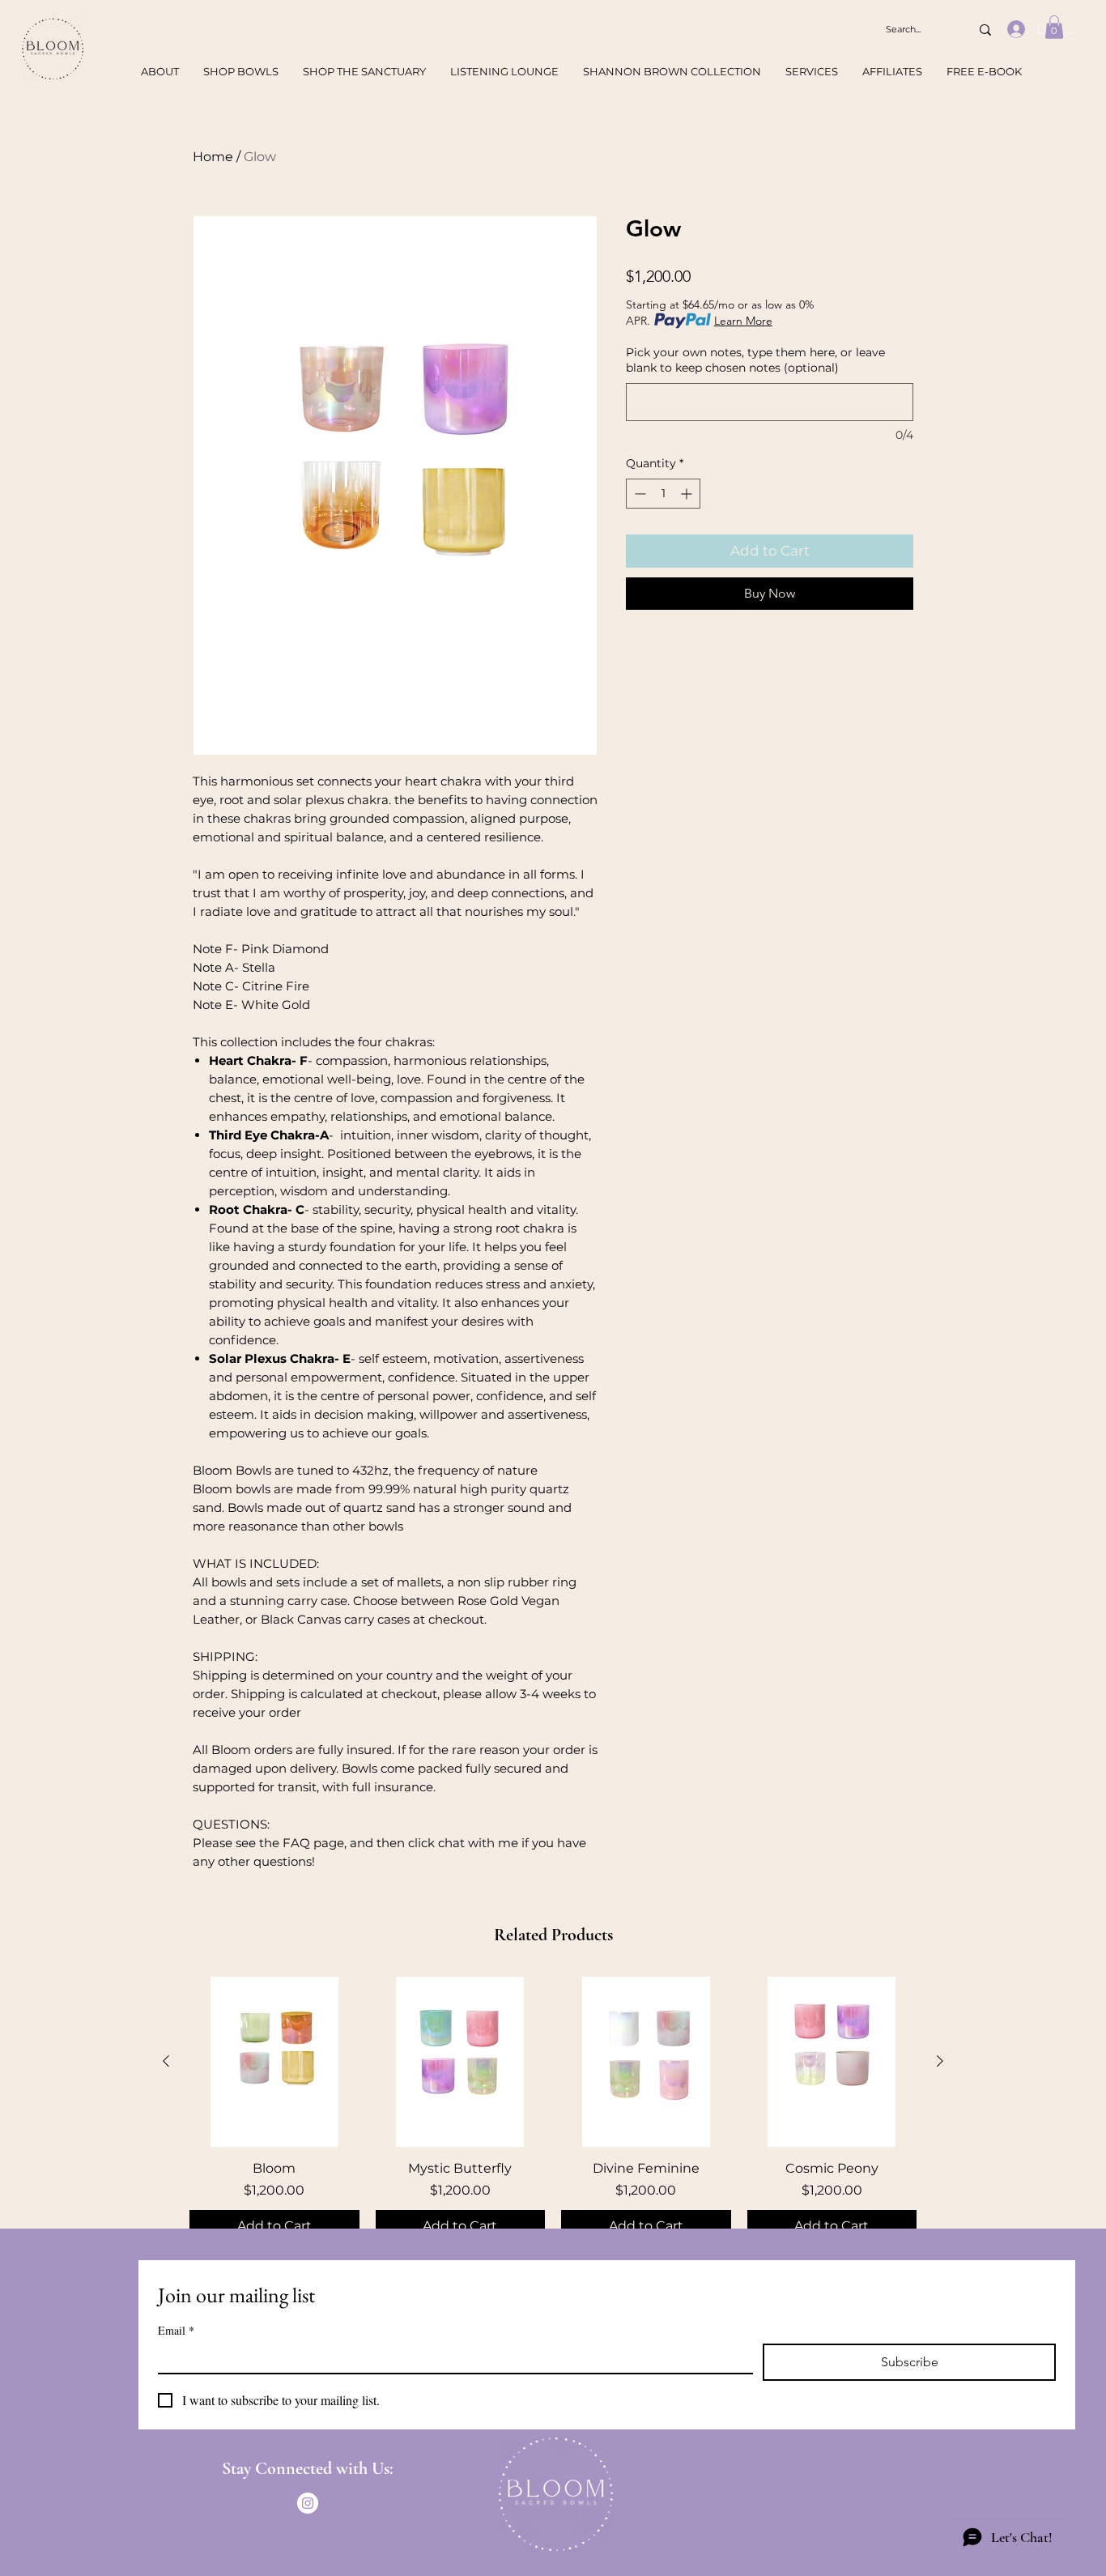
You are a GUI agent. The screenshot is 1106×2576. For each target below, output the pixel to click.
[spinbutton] (663, 494)
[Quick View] (274, 2062)
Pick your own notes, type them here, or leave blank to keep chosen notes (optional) (755, 360)
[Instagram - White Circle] (308, 2503)
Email (176, 2330)
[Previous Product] (166, 2061)
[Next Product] (940, 2061)
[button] (1054, 27)
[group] (553, 2110)
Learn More (743, 321)
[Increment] (688, 494)
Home (213, 157)
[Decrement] (638, 494)
